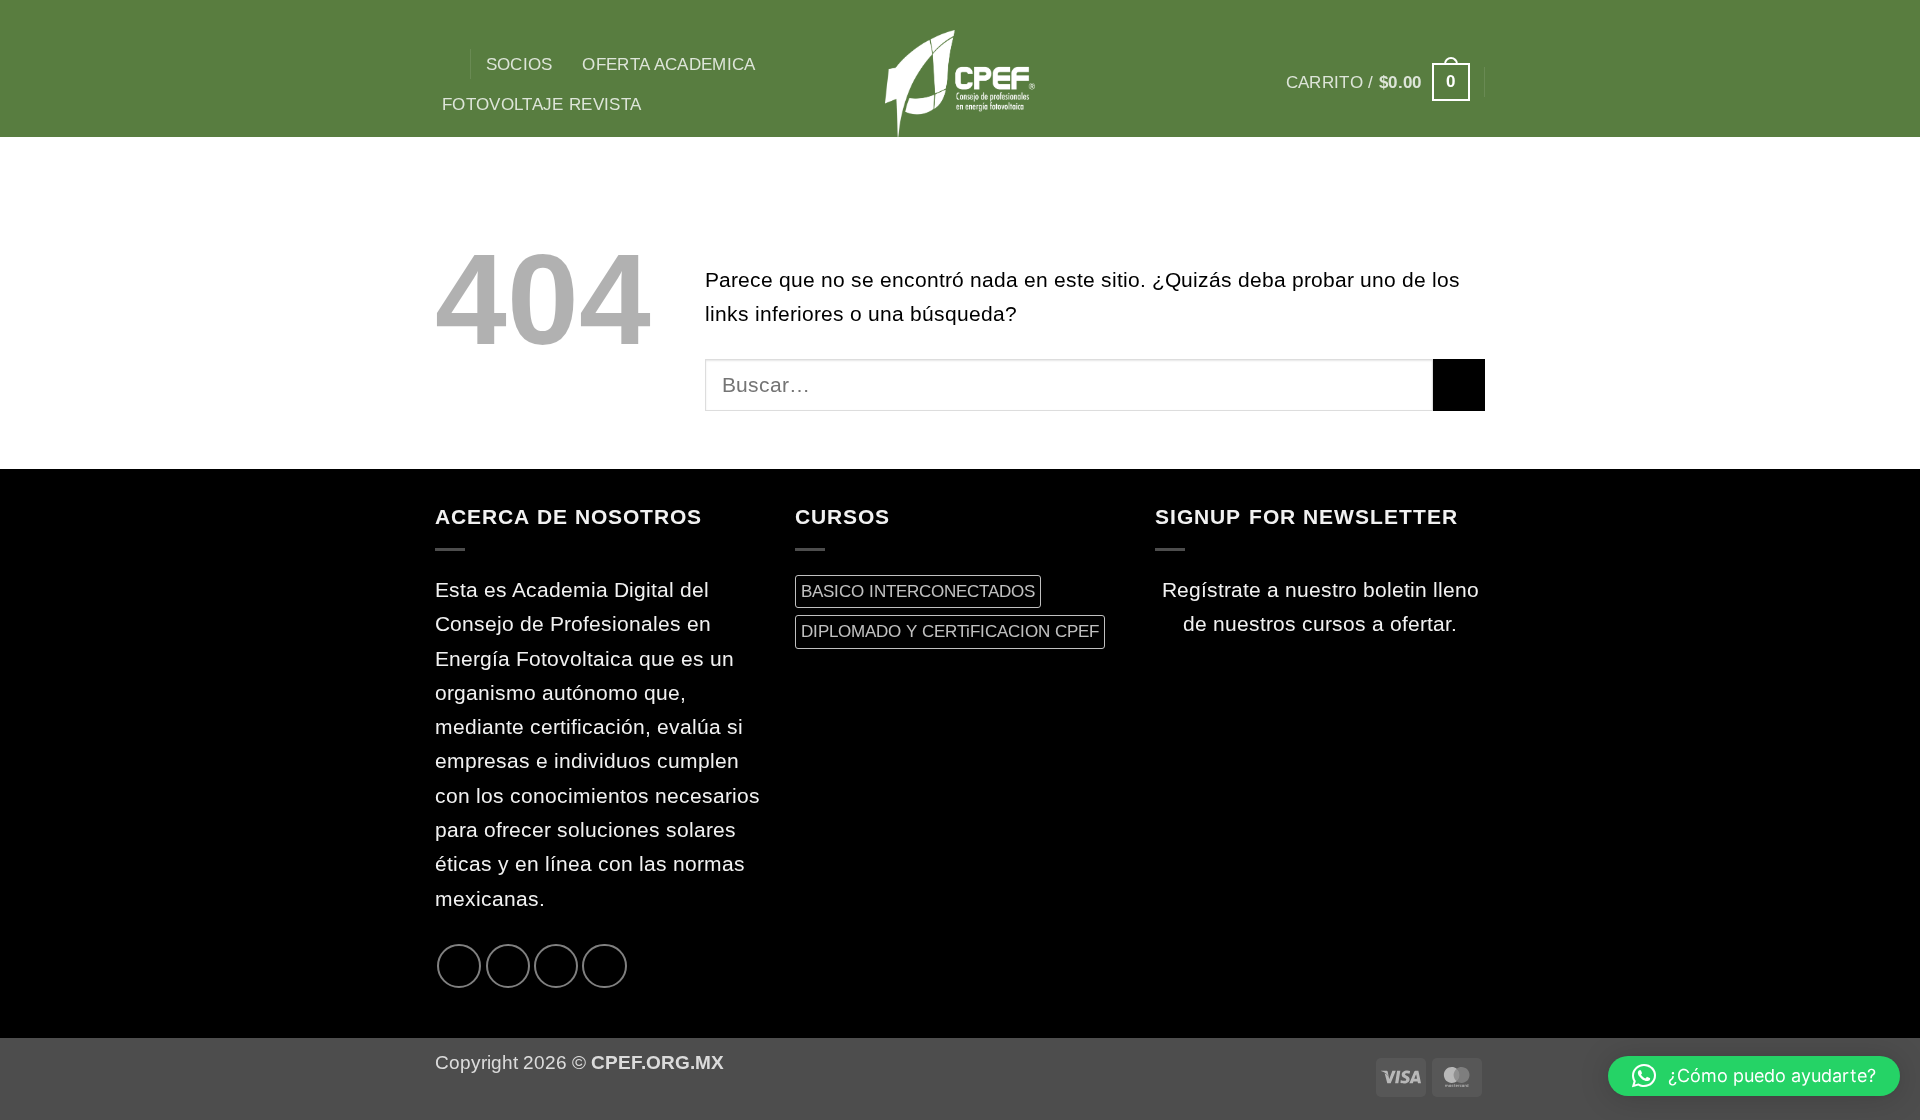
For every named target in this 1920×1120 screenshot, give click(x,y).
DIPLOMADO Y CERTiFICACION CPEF (950, 631)
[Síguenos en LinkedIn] (604, 966)
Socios (519, 64)
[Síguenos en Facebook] (1369, 15)
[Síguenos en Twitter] (1446, 15)
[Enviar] (1459, 385)
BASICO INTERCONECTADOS (918, 591)
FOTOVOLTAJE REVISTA (542, 104)
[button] (1378, 82)
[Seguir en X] (1421, 15)
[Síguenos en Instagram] (1395, 15)
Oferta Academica (669, 64)
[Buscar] (445, 64)
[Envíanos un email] (1472, 15)
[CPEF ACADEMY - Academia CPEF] (960, 83)
